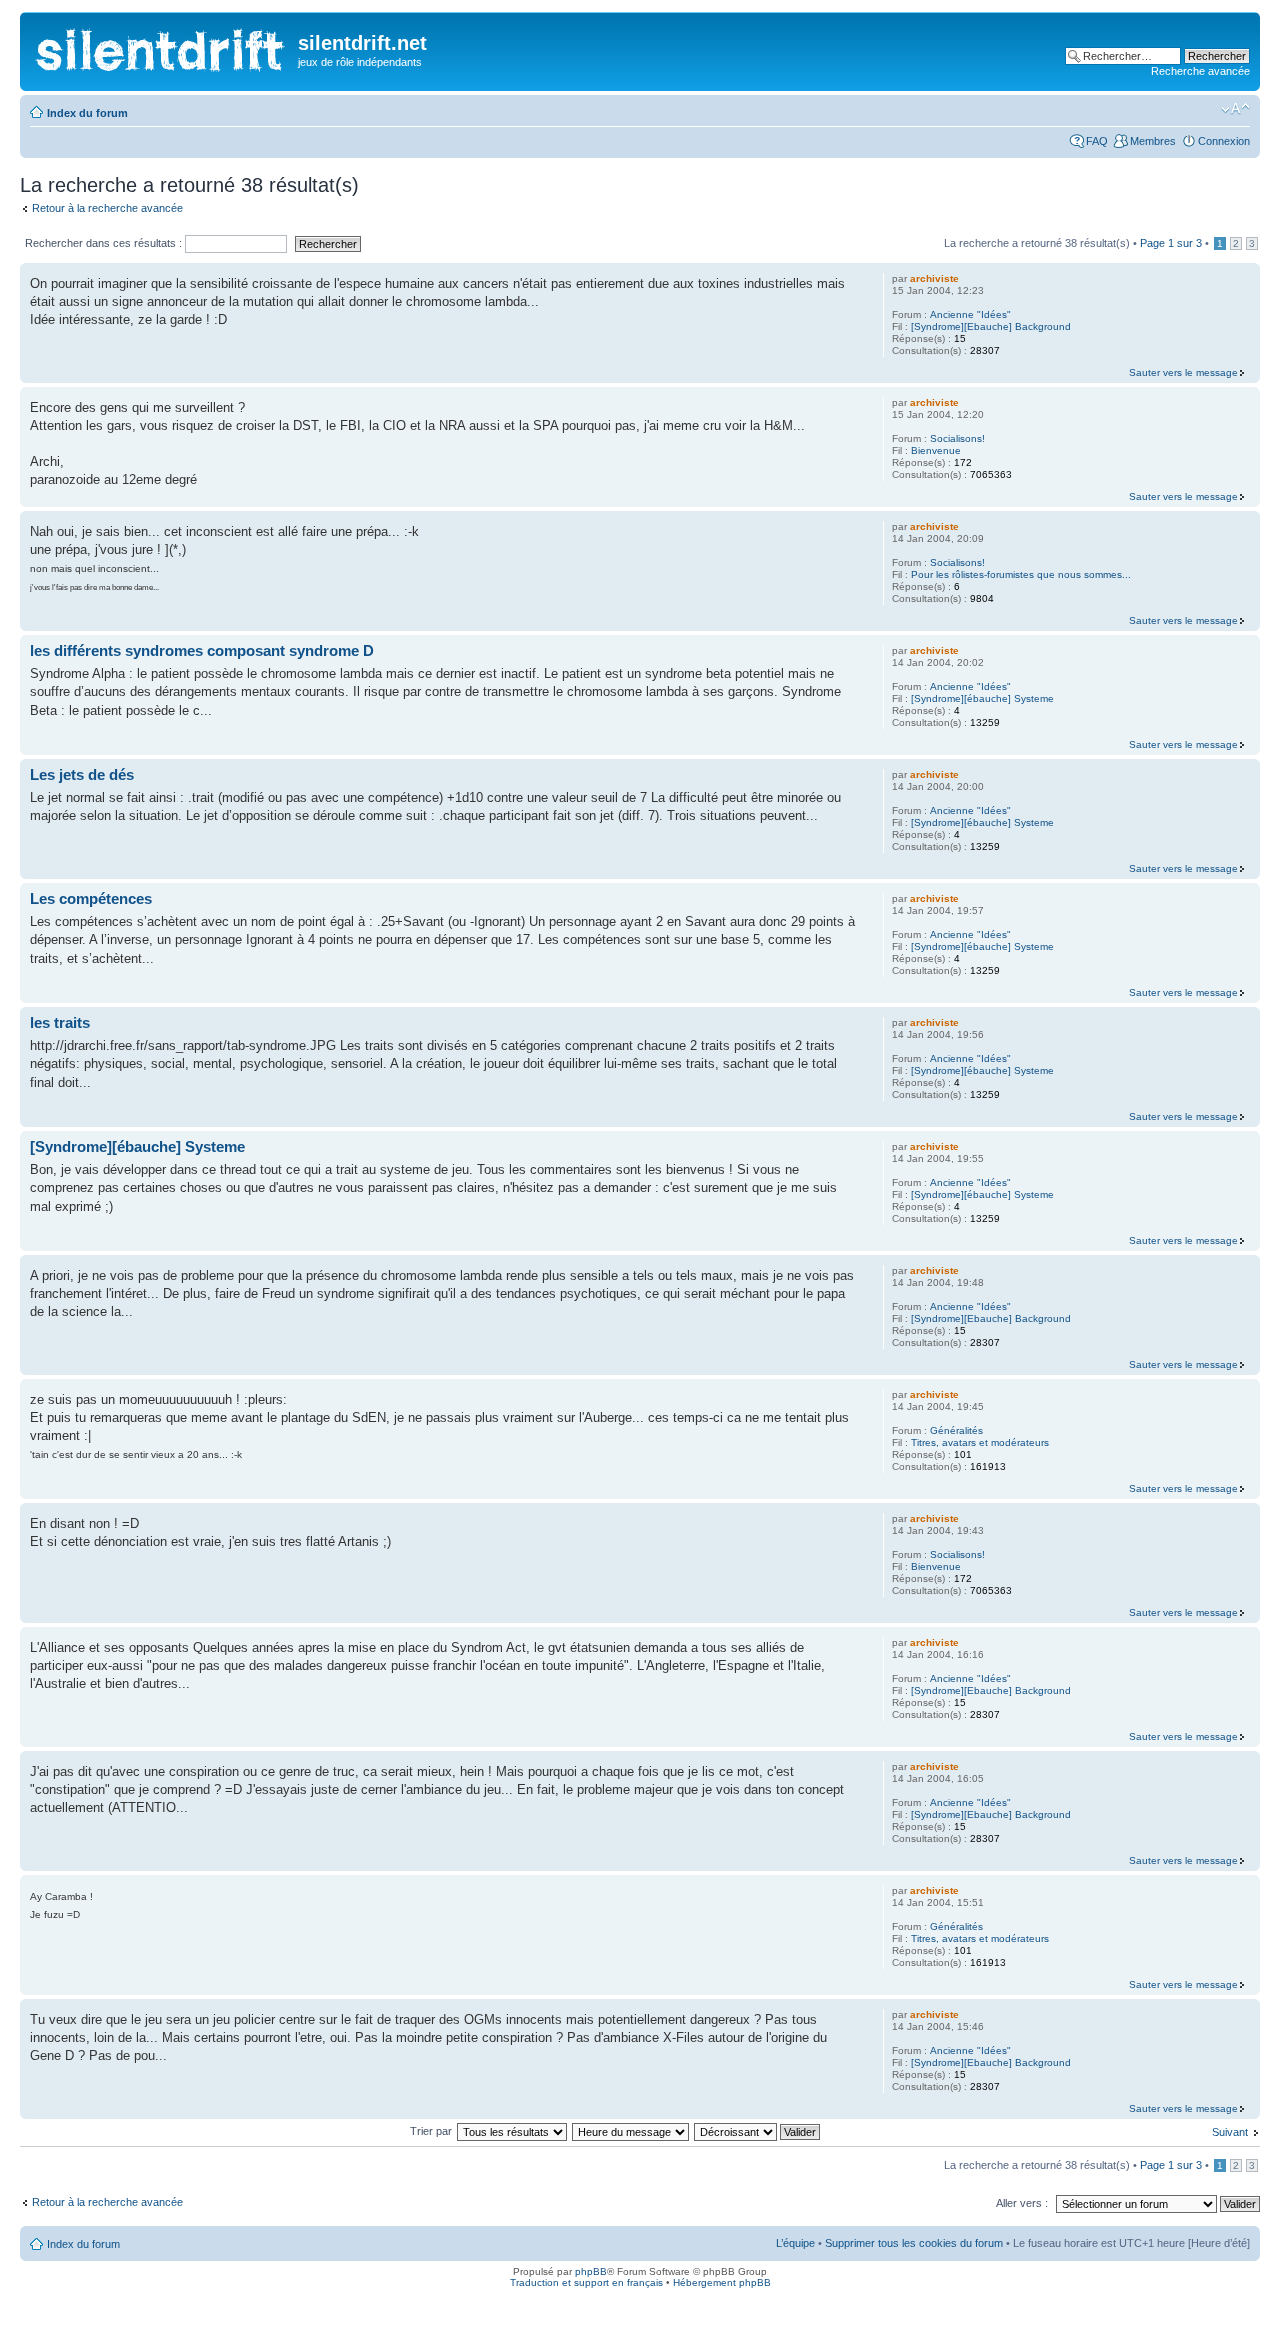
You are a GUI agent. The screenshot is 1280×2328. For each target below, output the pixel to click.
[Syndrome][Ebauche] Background (991, 326)
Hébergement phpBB (722, 2282)
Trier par (432, 2131)
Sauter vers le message (1183, 372)
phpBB (591, 2271)
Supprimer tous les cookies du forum (914, 2243)
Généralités (956, 1430)
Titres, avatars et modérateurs (980, 1442)
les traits (60, 1022)
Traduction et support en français (586, 2282)
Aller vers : (1022, 2203)
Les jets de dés (82, 774)
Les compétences (91, 898)
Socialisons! (957, 438)
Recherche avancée (1200, 71)
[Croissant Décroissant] (758, 2131)
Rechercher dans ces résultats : (105, 243)
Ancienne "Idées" (970, 314)
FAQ (1097, 141)
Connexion (1224, 141)
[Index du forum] (161, 45)
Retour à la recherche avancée (107, 208)
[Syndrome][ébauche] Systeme (982, 698)
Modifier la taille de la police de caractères (1235, 109)
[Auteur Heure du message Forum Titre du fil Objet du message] (631, 2131)
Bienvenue (936, 450)
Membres (1153, 141)
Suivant (1230, 2132)
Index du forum (87, 113)
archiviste (934, 278)
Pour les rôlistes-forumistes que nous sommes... (1021, 574)
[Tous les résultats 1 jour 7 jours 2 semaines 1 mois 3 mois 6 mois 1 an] (513, 2131)
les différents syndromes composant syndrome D (202, 650)
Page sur (1171, 243)
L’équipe (795, 2243)
